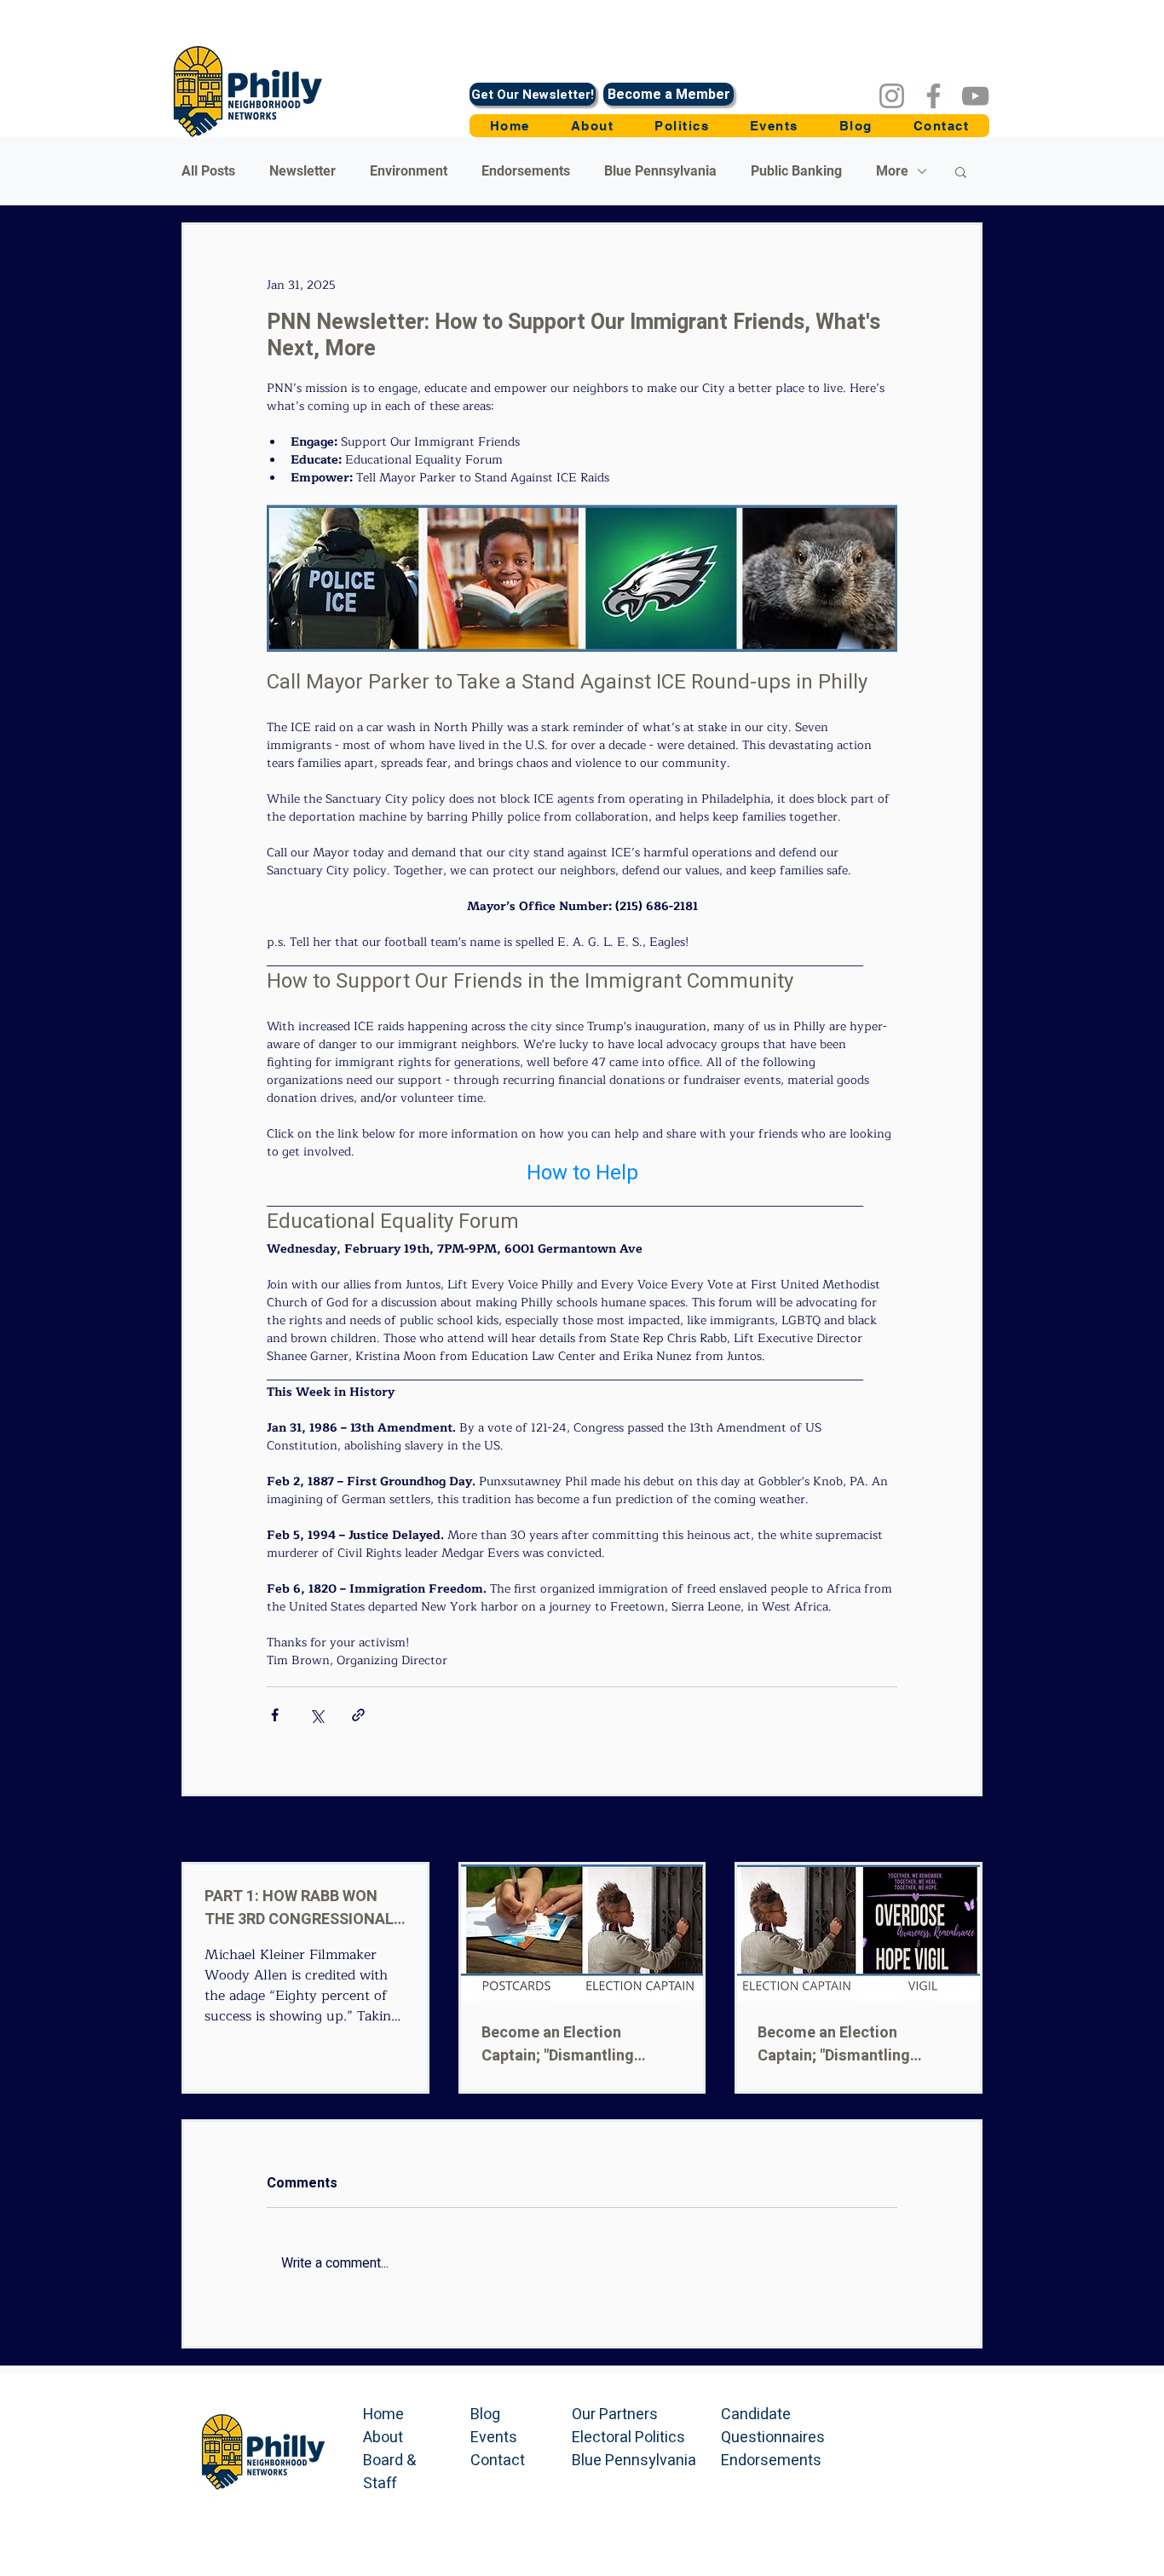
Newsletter (303, 171)
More (892, 171)
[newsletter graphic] (582, 1933)
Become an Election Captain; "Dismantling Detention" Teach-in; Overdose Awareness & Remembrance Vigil (840, 2044)
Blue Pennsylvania (660, 171)
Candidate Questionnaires (773, 2426)
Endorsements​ (771, 2461)
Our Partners (615, 2415)
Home (383, 2415)
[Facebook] (934, 96)
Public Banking (796, 171)
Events (494, 2438)
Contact (498, 2461)
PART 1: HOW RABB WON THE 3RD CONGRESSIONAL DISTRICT (299, 1908)
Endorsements (526, 171)
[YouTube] (975, 96)
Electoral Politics (628, 2438)
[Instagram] (892, 96)
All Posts (208, 171)
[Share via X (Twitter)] (317, 1715)
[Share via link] (358, 1715)
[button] (682, 126)
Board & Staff (389, 2472)
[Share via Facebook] (275, 1715)
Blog (485, 2415)
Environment (409, 171)
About (383, 2438)
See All (964, 1831)
